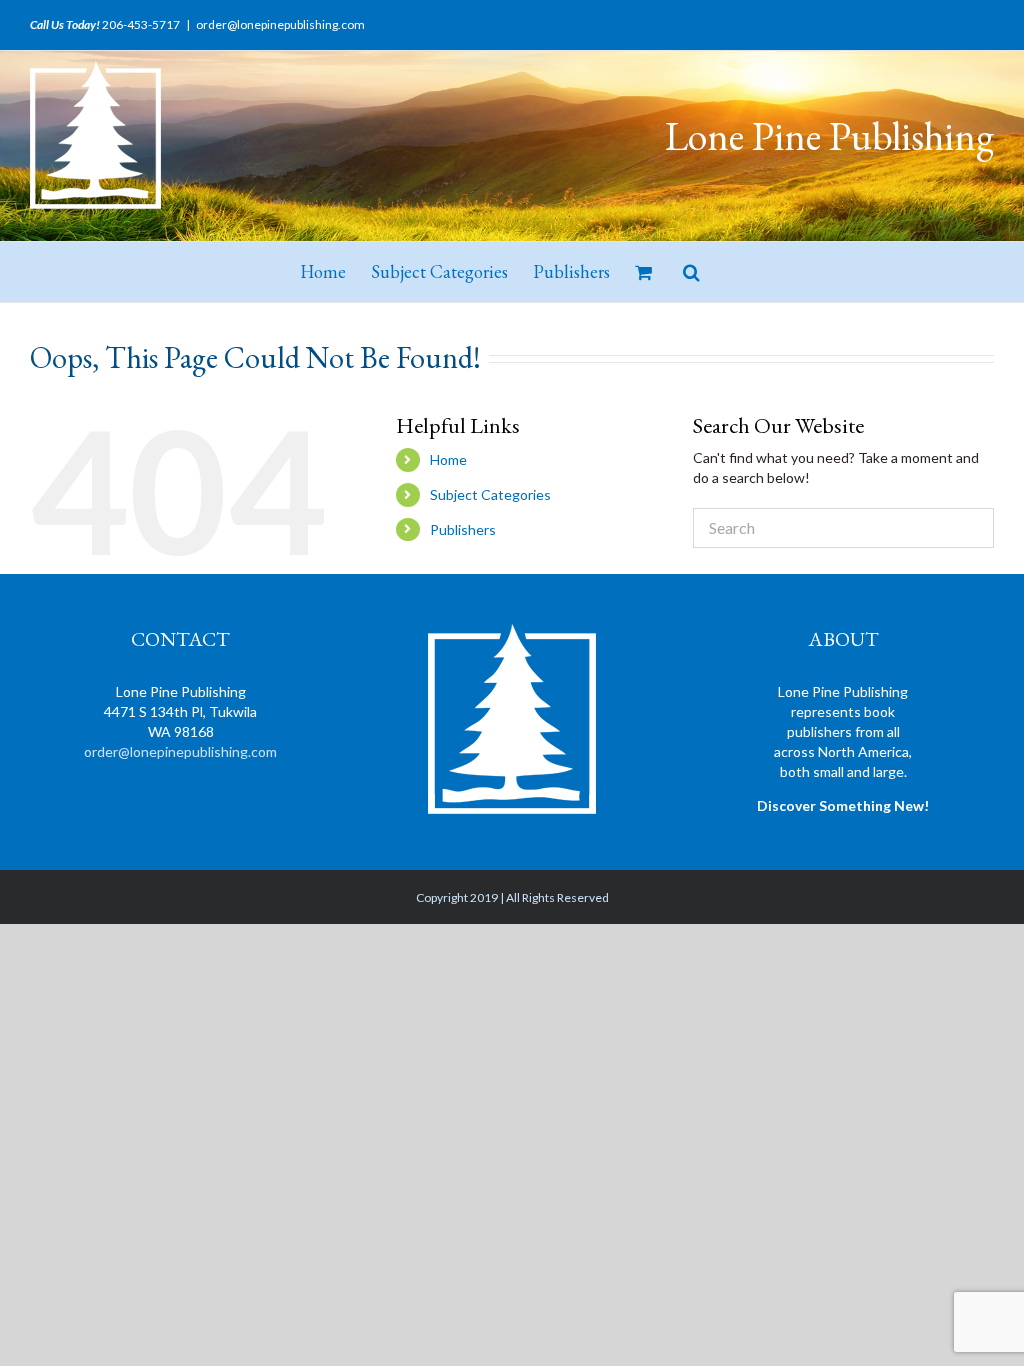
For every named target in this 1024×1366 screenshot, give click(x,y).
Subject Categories (490, 494)
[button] (691, 272)
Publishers (463, 529)
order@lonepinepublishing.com (280, 24)
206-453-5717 (141, 24)
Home (448, 459)
